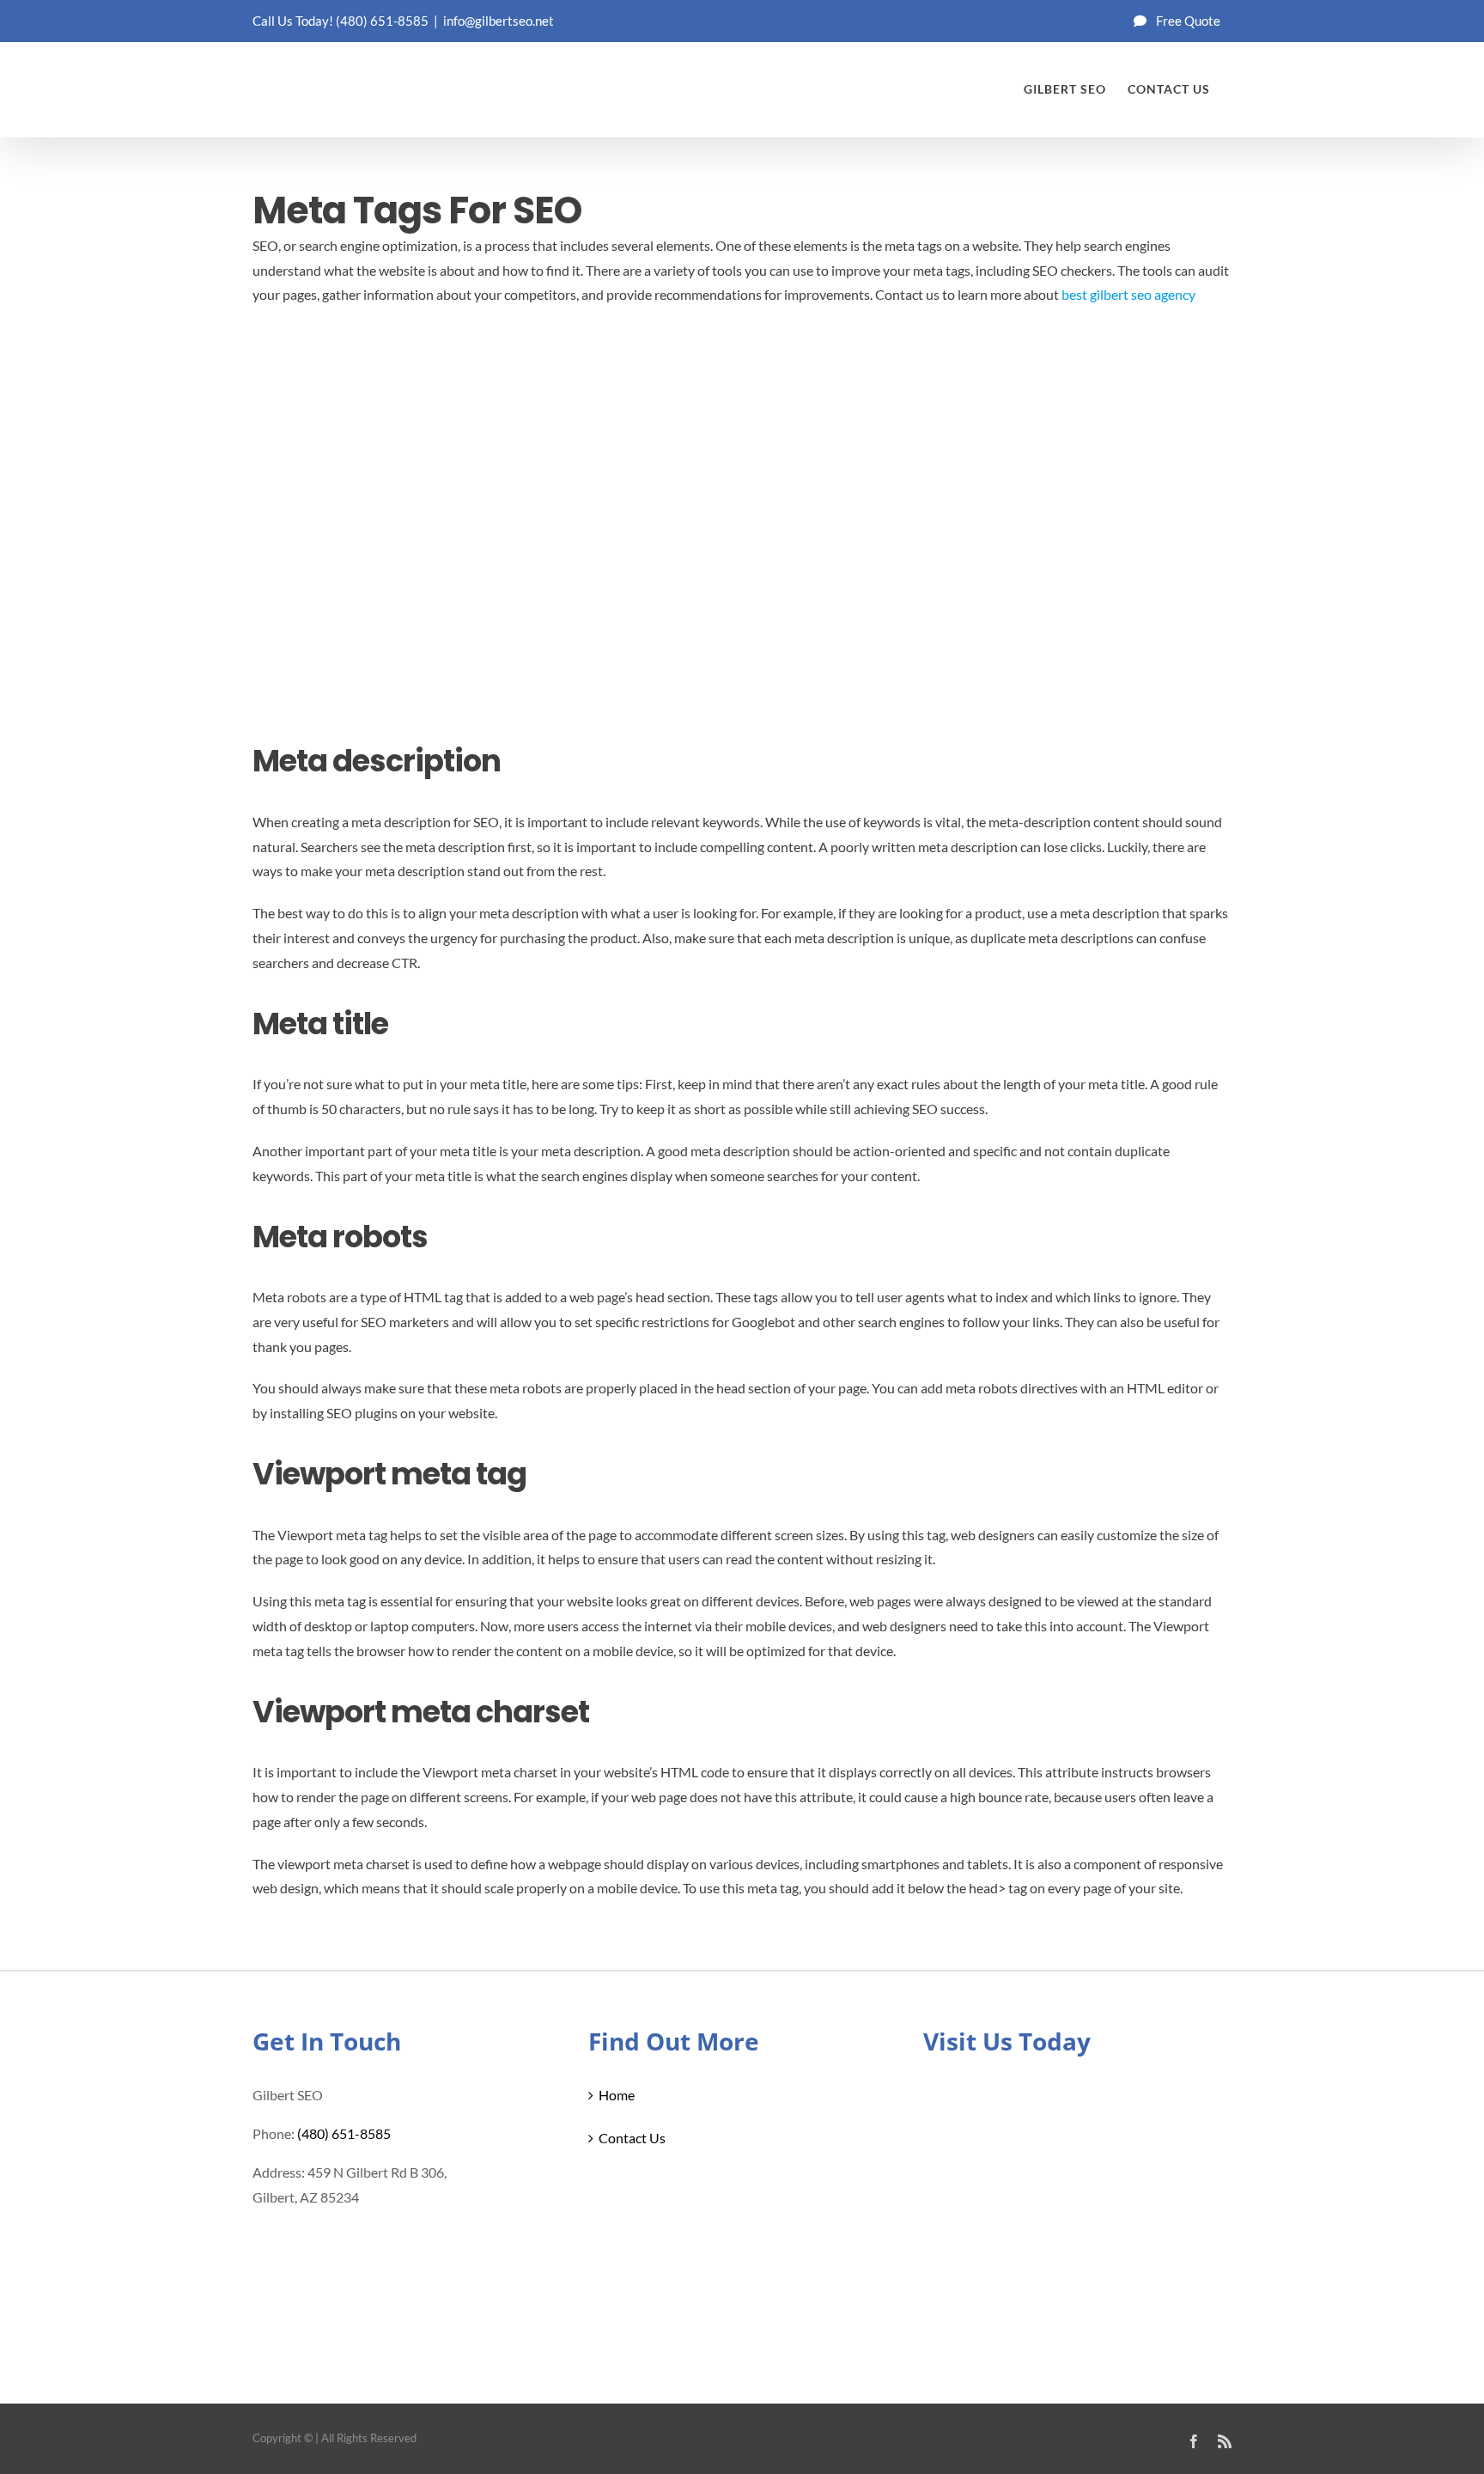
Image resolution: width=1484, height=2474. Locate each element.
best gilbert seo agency (1128, 294)
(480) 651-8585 (382, 21)
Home (617, 2095)
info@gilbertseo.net (499, 21)
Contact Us (632, 2138)
